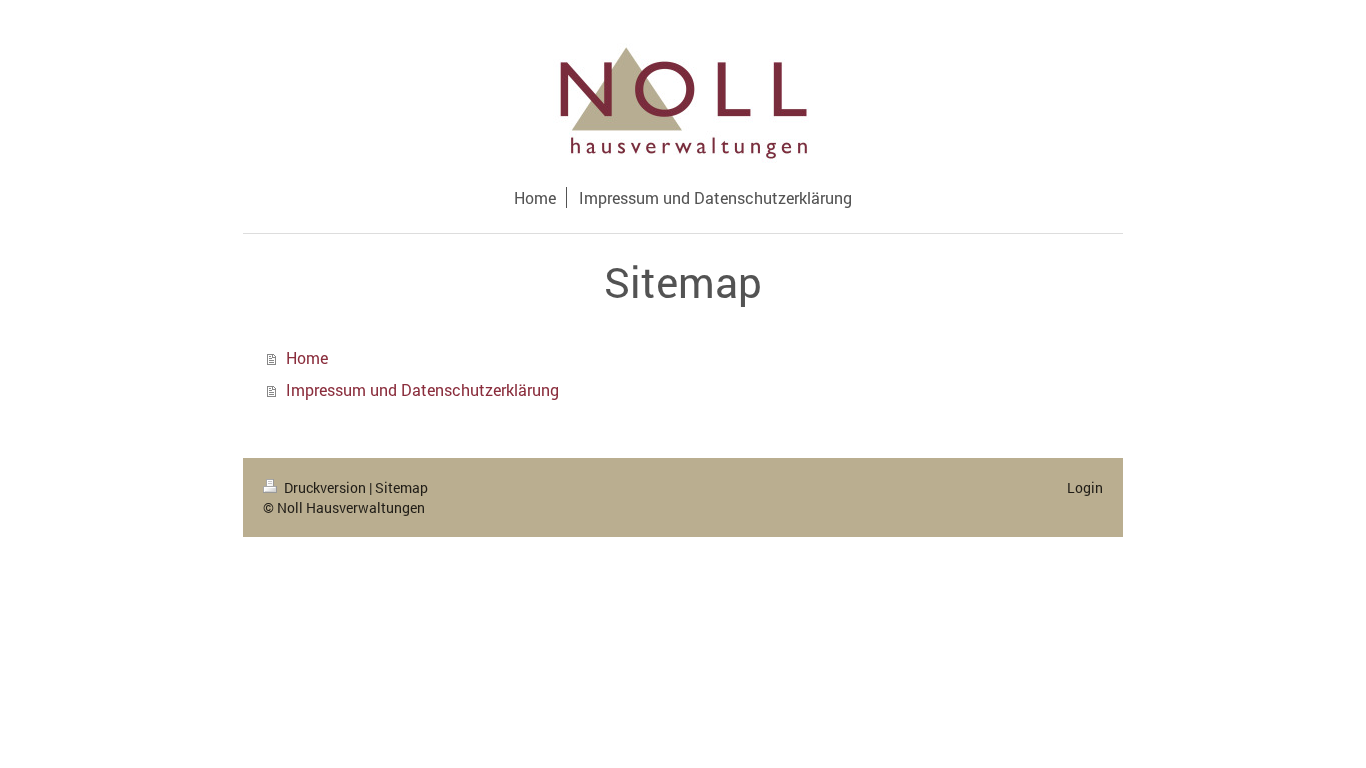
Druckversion (325, 487)
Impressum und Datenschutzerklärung (422, 389)
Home (307, 357)
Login (1085, 487)
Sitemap (401, 487)
